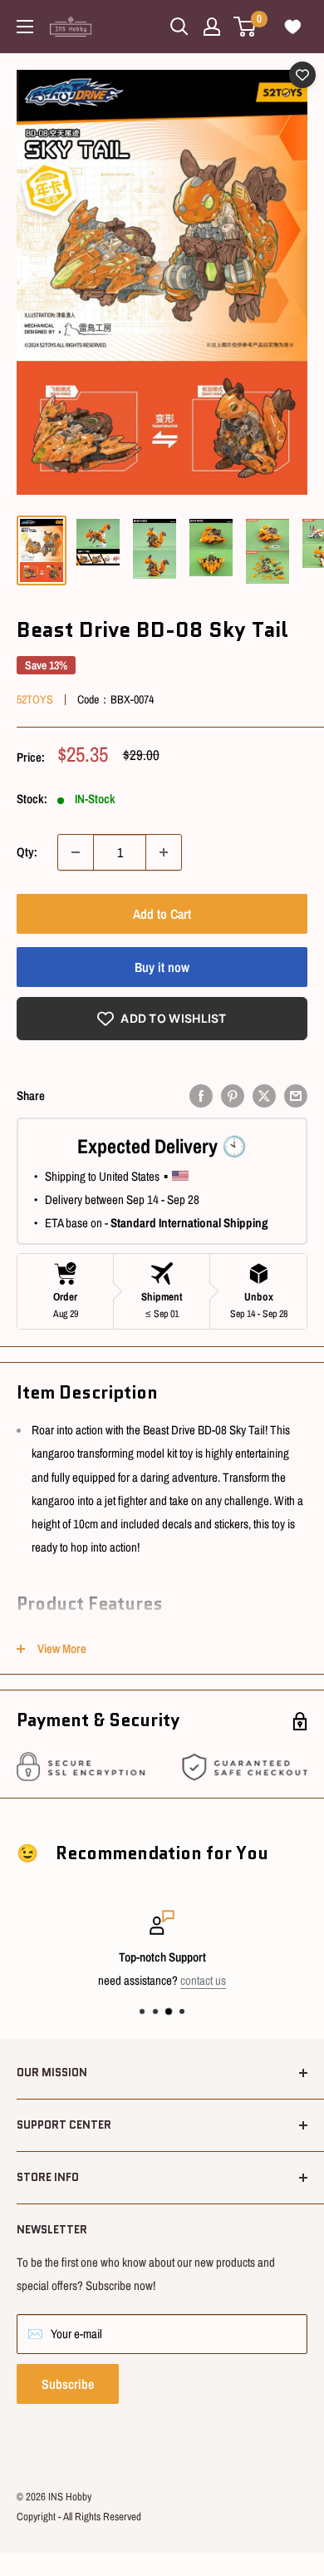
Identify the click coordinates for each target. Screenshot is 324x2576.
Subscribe (68, 2384)
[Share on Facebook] (201, 1096)
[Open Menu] (25, 27)
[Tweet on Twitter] (264, 1096)
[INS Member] (212, 27)
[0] (245, 27)
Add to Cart (162, 914)
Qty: (27, 852)
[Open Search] (179, 27)
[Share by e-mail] (296, 1096)
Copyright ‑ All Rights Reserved (79, 2517)
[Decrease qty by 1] (76, 852)
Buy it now (162, 967)
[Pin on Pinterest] (233, 1096)
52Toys (35, 699)
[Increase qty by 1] (164, 852)
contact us (203, 1980)
